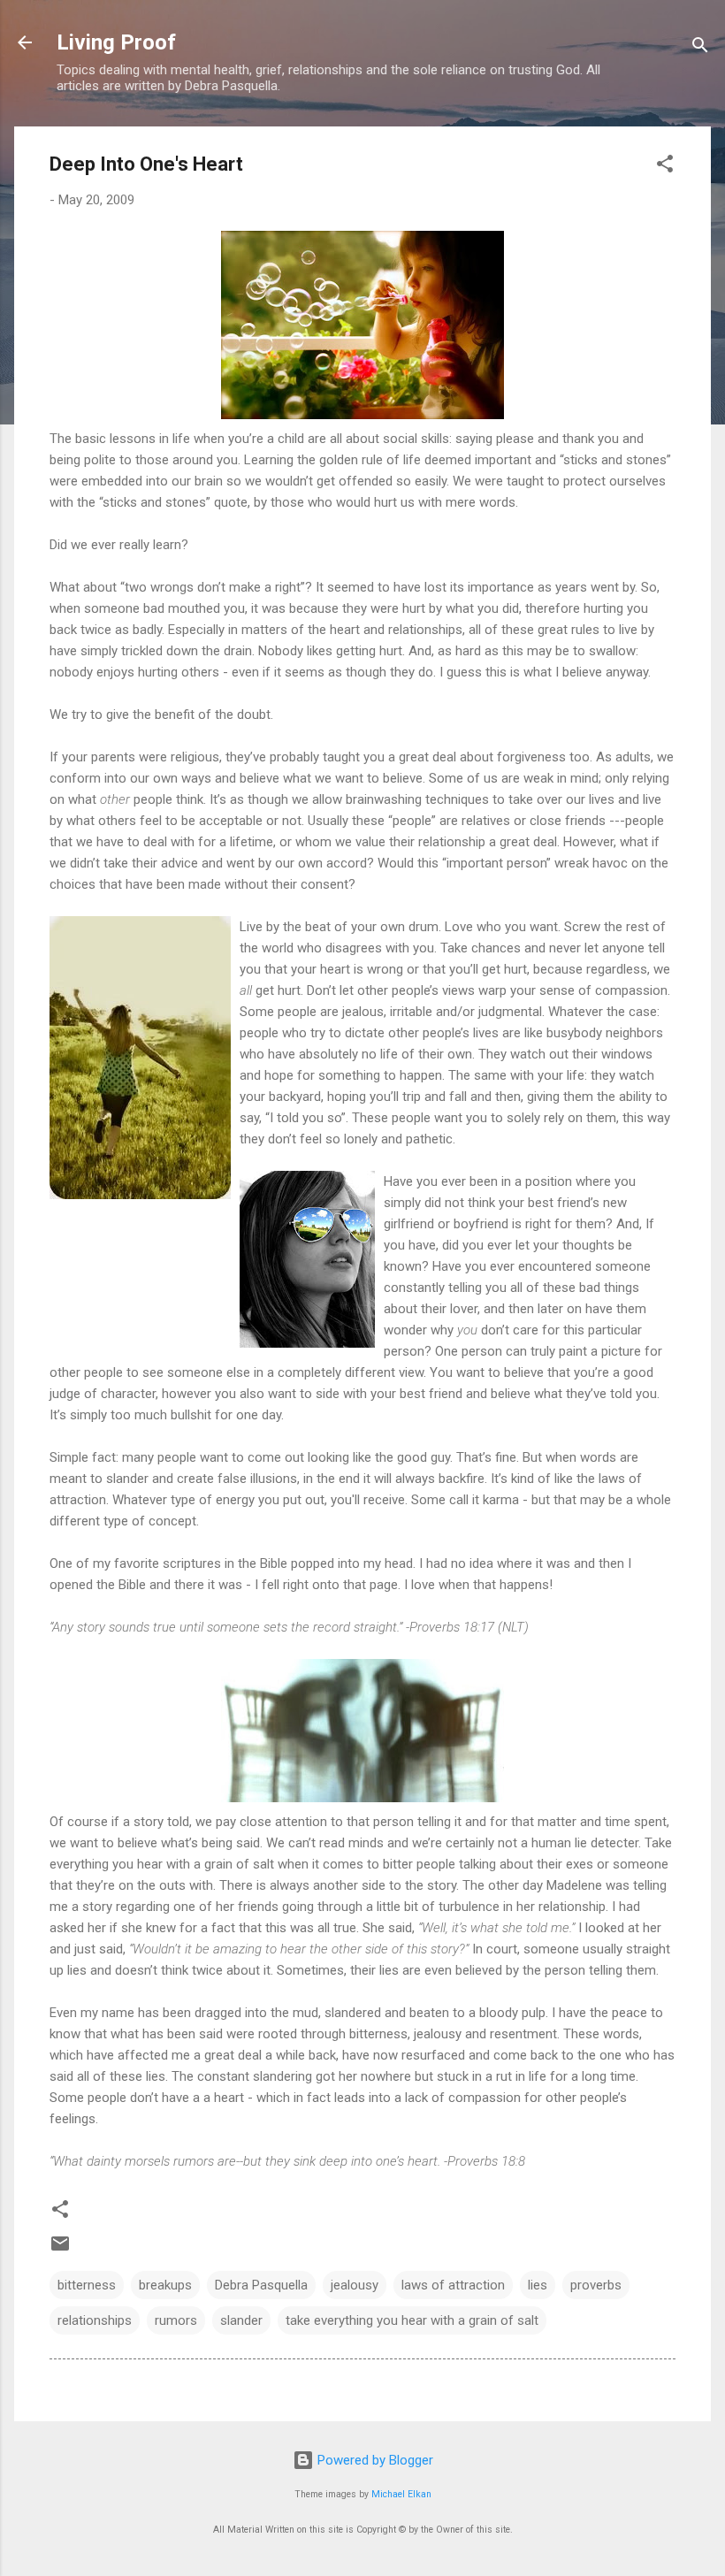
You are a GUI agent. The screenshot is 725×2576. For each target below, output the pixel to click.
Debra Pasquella (261, 2285)
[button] (665, 167)
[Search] (700, 48)
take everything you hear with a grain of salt (412, 2320)
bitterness (87, 2285)
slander (241, 2320)
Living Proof (116, 42)
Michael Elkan (401, 2494)
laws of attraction (453, 2285)
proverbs (596, 2285)
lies (538, 2285)
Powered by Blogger (374, 2460)
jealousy (355, 2285)
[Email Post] (60, 2250)
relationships (95, 2320)
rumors (176, 2320)
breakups (165, 2285)
